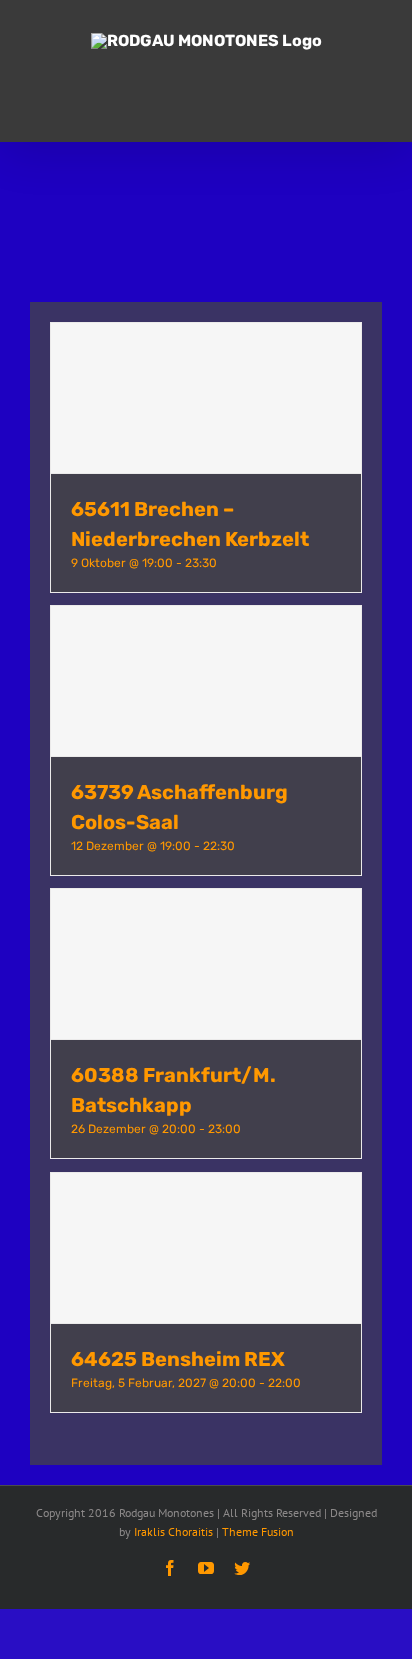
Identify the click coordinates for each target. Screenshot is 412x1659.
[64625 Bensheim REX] (206, 1248)
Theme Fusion (258, 1531)
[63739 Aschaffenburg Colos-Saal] (206, 681)
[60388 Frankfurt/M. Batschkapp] (206, 964)
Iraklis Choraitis (173, 1531)
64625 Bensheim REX (178, 1359)
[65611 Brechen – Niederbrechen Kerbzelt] (206, 398)
